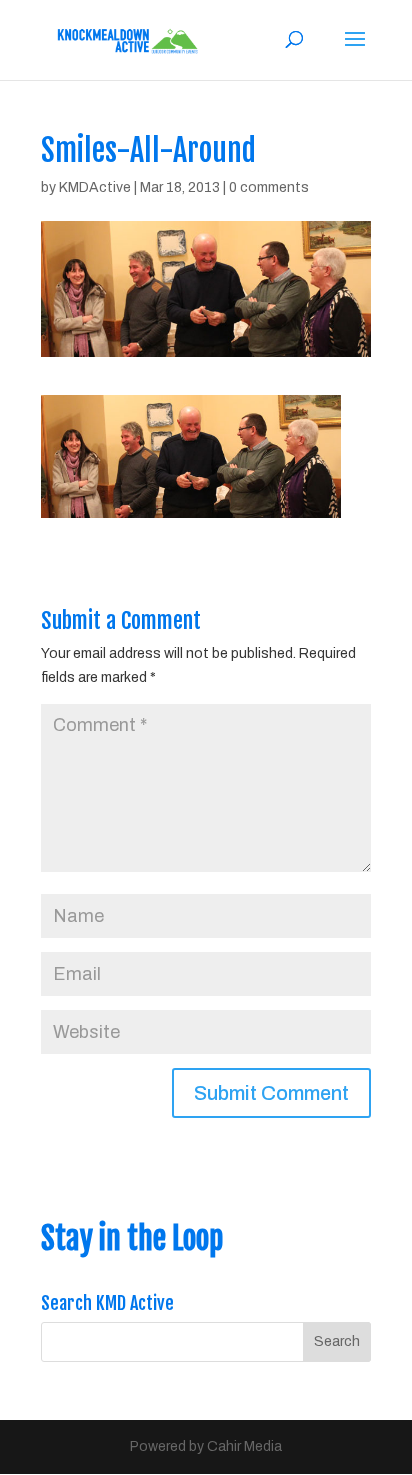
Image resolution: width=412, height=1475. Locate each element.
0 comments (269, 187)
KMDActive (95, 187)
